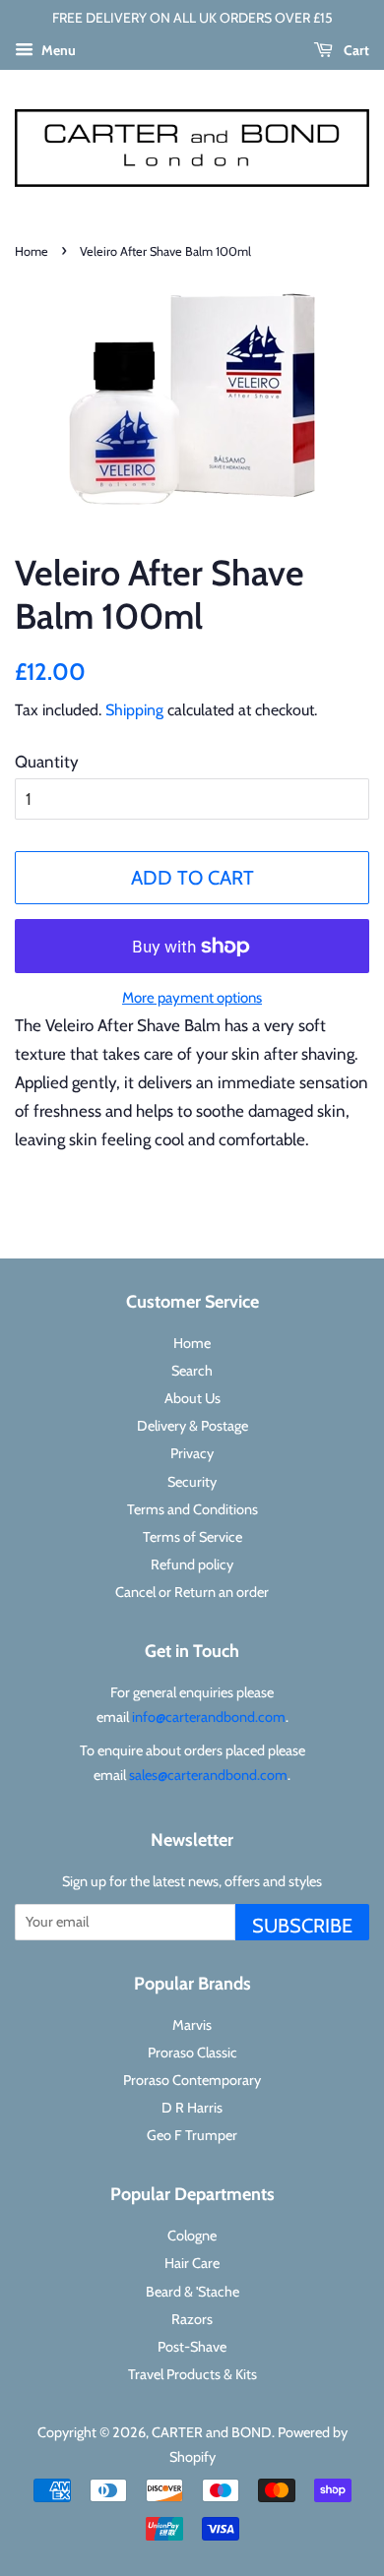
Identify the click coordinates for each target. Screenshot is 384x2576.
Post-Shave (192, 2347)
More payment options (192, 998)
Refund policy (192, 1564)
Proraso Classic (192, 2053)
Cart (355, 50)
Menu (57, 50)
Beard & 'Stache (192, 2292)
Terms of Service (192, 1537)
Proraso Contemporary (192, 2080)
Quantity (47, 762)
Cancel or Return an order (192, 1592)
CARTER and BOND (212, 2432)
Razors (192, 2319)
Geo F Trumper (192, 2135)
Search (192, 1371)
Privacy (192, 1453)
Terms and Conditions (192, 1509)
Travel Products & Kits (192, 2374)
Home (32, 251)
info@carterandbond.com (209, 1717)
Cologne (192, 2236)
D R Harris (192, 2108)
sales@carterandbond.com (208, 1775)
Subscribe (302, 1926)
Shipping (134, 710)
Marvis (192, 2025)
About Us (192, 1398)
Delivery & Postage (192, 1426)
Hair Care (192, 2263)
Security (192, 1482)
